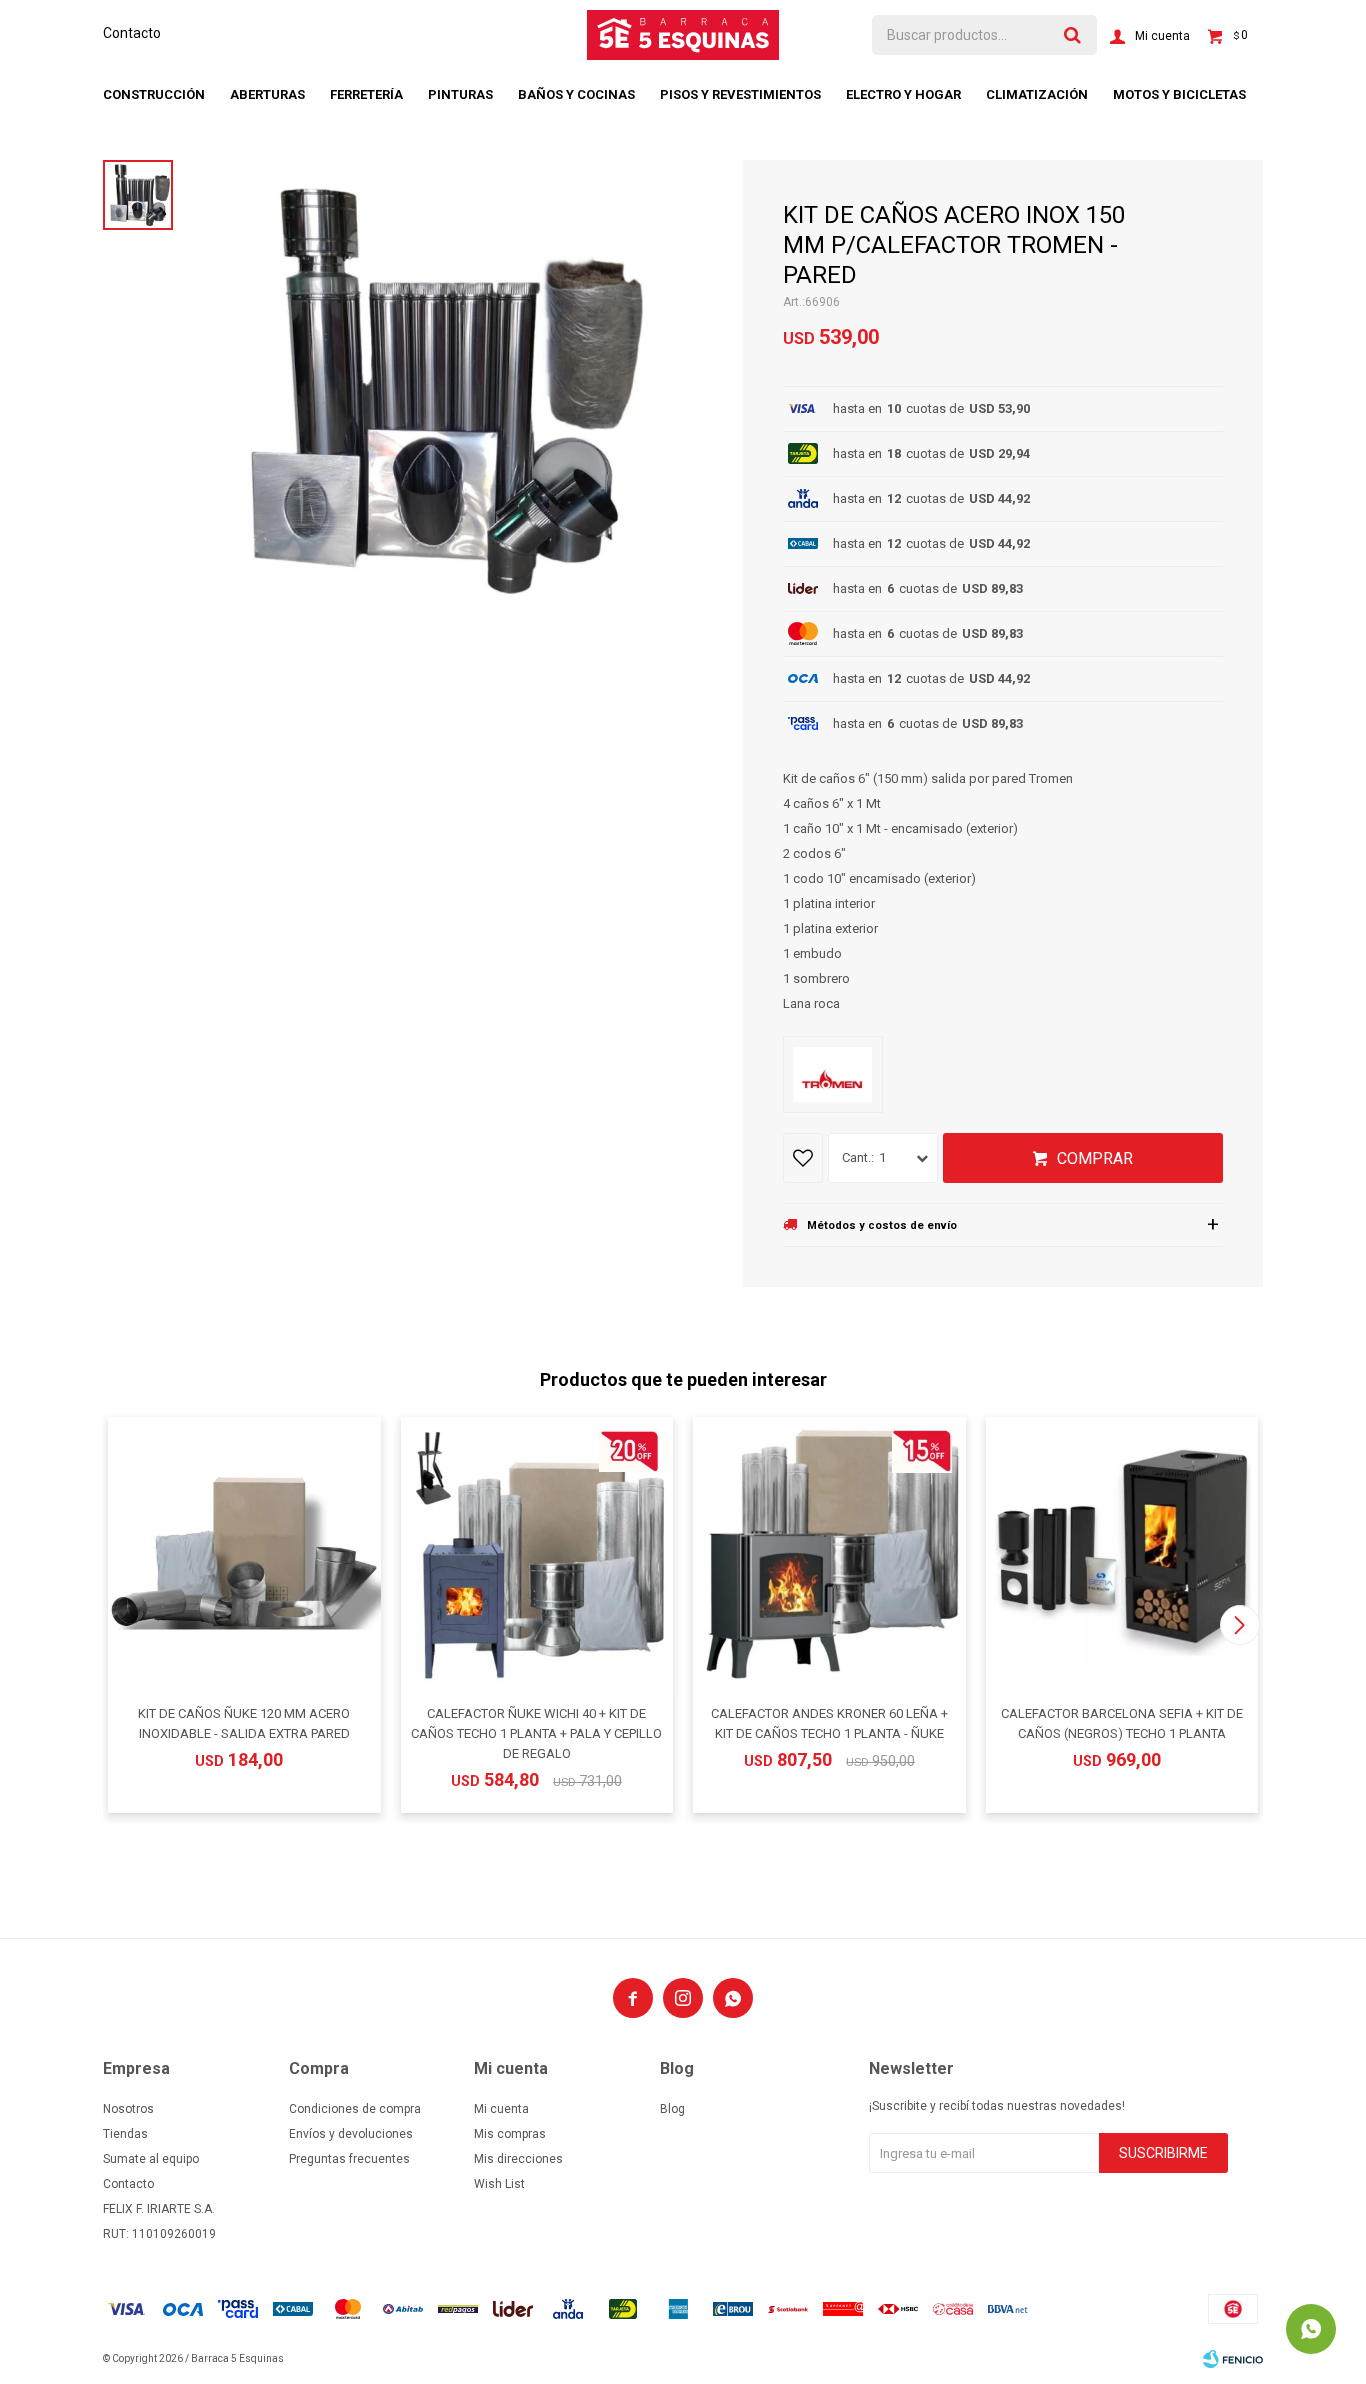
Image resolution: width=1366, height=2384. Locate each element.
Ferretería (366, 94)
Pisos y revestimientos (740, 94)
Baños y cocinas (576, 94)
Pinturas (460, 94)
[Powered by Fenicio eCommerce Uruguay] (1233, 2359)
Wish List (499, 2184)
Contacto (132, 33)
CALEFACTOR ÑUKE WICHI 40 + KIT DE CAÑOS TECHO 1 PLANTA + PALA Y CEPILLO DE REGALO (536, 1733)
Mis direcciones (518, 2159)
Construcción (154, 94)
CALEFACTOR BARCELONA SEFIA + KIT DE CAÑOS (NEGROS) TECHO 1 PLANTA (1122, 1723)
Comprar (1095, 1158)
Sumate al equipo (151, 2159)
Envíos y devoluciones (351, 2134)
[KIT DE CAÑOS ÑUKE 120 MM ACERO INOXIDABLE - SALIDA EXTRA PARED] (244, 1553)
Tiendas (125, 2134)
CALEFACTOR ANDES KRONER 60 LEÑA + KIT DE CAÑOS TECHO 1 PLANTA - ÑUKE (829, 1723)
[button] (1239, 1625)
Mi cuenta (501, 2109)
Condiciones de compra (355, 2109)
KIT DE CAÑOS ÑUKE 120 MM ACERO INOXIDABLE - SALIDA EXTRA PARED (244, 1723)
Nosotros (128, 2109)
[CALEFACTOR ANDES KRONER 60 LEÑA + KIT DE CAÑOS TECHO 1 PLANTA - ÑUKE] (829, 1553)
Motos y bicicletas (1179, 94)
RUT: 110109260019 (159, 2234)
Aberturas (267, 94)
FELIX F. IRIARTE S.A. (159, 2209)
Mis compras (510, 2134)
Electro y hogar (903, 94)
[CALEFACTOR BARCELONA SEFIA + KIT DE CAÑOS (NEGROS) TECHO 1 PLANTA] (1122, 1553)
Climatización (1037, 94)
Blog (672, 2109)
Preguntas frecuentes (349, 2159)
